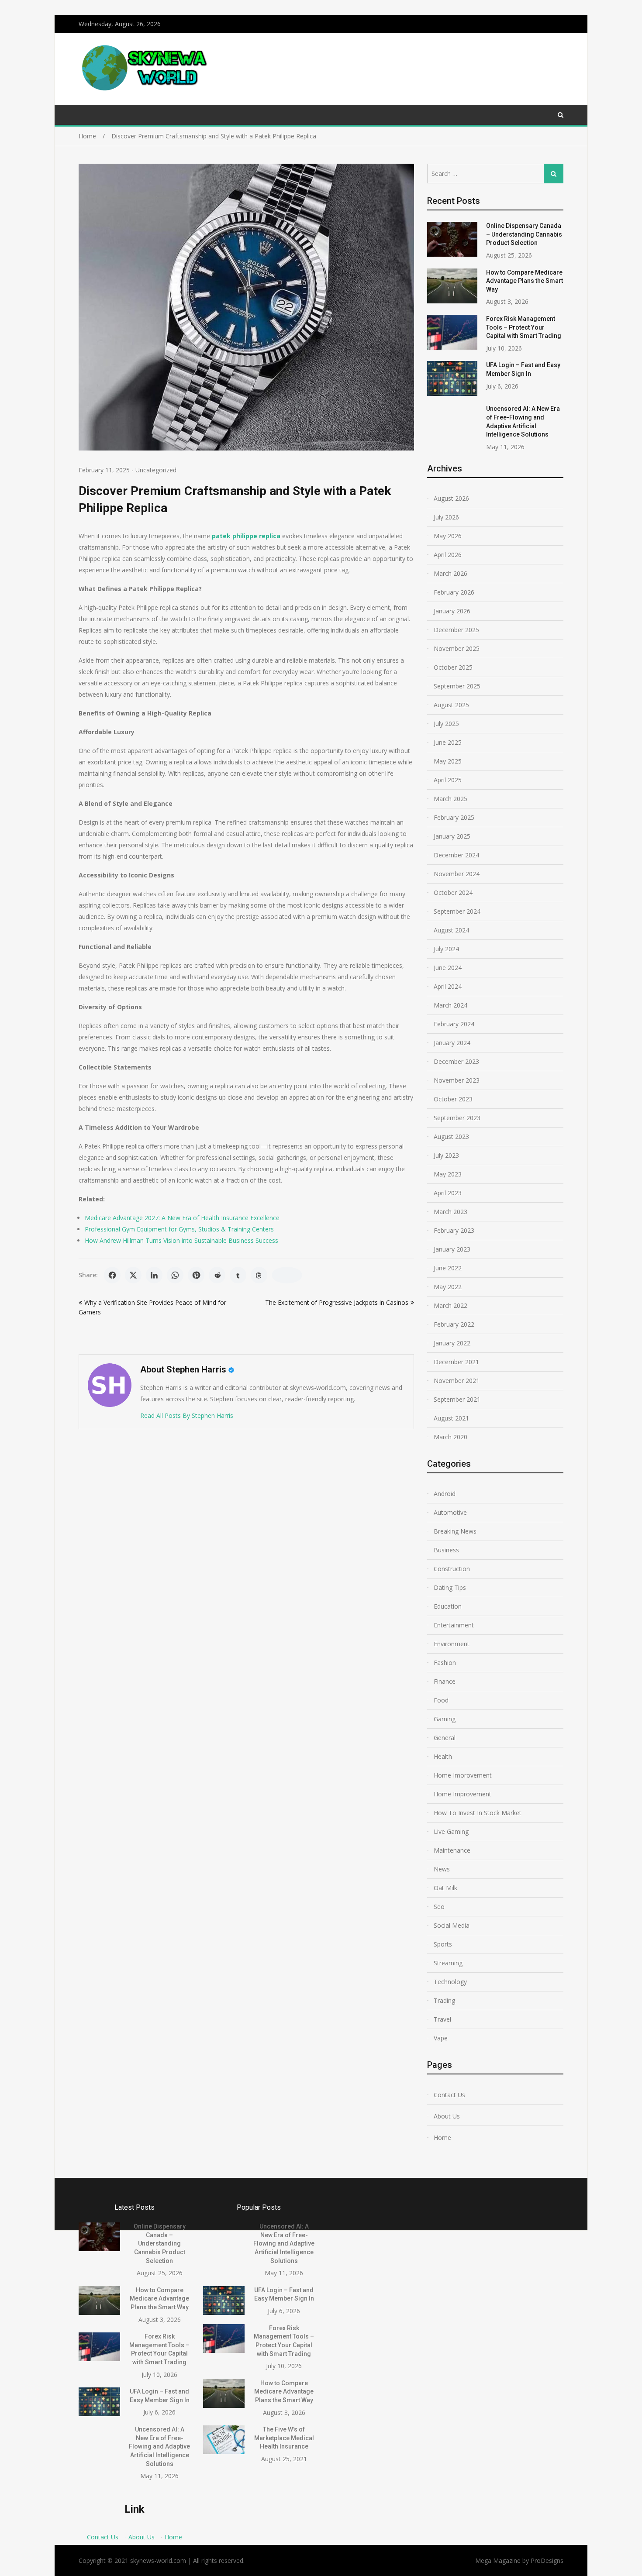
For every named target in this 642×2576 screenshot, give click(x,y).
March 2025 (450, 799)
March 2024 (450, 1005)
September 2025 (457, 686)
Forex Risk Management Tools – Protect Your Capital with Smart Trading (524, 327)
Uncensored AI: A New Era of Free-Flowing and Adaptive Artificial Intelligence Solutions (159, 2446)
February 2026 (454, 592)
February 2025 (454, 817)
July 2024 (446, 949)
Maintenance (452, 1850)
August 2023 (451, 1137)
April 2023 (448, 1193)
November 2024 (457, 874)
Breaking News (455, 1531)
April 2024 (448, 986)
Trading (444, 2000)
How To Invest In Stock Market (478, 1813)
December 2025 (456, 630)
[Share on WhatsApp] (175, 1275)
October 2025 (453, 667)
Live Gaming (451, 1831)
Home (442, 2137)
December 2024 (456, 855)
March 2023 (450, 1212)
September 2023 (457, 1118)
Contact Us (449, 2095)
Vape (441, 2038)
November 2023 (457, 1080)
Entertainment (454, 1625)
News (442, 1869)
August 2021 (451, 1418)
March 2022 (450, 1305)
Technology (450, 1982)
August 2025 (451, 705)
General (445, 1738)
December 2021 (456, 1362)
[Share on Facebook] (112, 1275)
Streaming (448, 1963)
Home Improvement (463, 1794)
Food (441, 1700)
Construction (452, 1569)
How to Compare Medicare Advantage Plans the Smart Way (525, 281)
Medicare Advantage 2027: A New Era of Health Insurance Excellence (182, 1218)
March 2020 (450, 1437)
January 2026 (452, 611)
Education (448, 1606)
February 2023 (454, 1230)
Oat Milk (445, 1888)
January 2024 (452, 1043)
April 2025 (448, 780)
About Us (447, 2116)
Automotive (450, 1512)
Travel (442, 2019)
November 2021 (457, 1381)
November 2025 (457, 648)
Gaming (445, 1719)
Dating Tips (450, 1587)
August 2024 (451, 930)
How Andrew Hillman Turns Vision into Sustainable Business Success (181, 1240)
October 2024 (453, 892)
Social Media (452, 1925)
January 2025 (452, 836)
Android (445, 1494)
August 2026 (451, 498)
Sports (443, 1944)
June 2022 (448, 1268)
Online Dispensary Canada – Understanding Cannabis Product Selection (524, 234)
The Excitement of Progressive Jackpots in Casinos (337, 1302)
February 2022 (454, 1324)
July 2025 (446, 724)
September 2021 (457, 1399)
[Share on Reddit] (217, 1275)
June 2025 (448, 742)
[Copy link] (287, 1275)
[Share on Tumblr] (238, 1275)
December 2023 (456, 1061)
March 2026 (450, 573)
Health (443, 1756)
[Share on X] (133, 1275)
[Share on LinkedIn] (154, 1275)
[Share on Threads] (259, 1275)
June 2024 (448, 968)
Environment (452, 1644)
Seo (439, 1907)
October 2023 (453, 1099)
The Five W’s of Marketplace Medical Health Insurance (284, 2438)
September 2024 (457, 911)
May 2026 (448, 536)
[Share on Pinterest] (196, 1275)
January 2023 (452, 1249)
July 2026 (446, 517)
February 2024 (454, 1024)
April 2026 (448, 555)
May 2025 (448, 761)
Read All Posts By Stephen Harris (187, 1415)
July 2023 (446, 1155)
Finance (445, 1681)
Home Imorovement (463, 1775)
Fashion (445, 1663)
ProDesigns (547, 2561)
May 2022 (448, 1287)
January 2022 (452, 1343)
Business (446, 1550)
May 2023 (448, 1174)
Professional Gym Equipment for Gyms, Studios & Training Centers (179, 1229)
